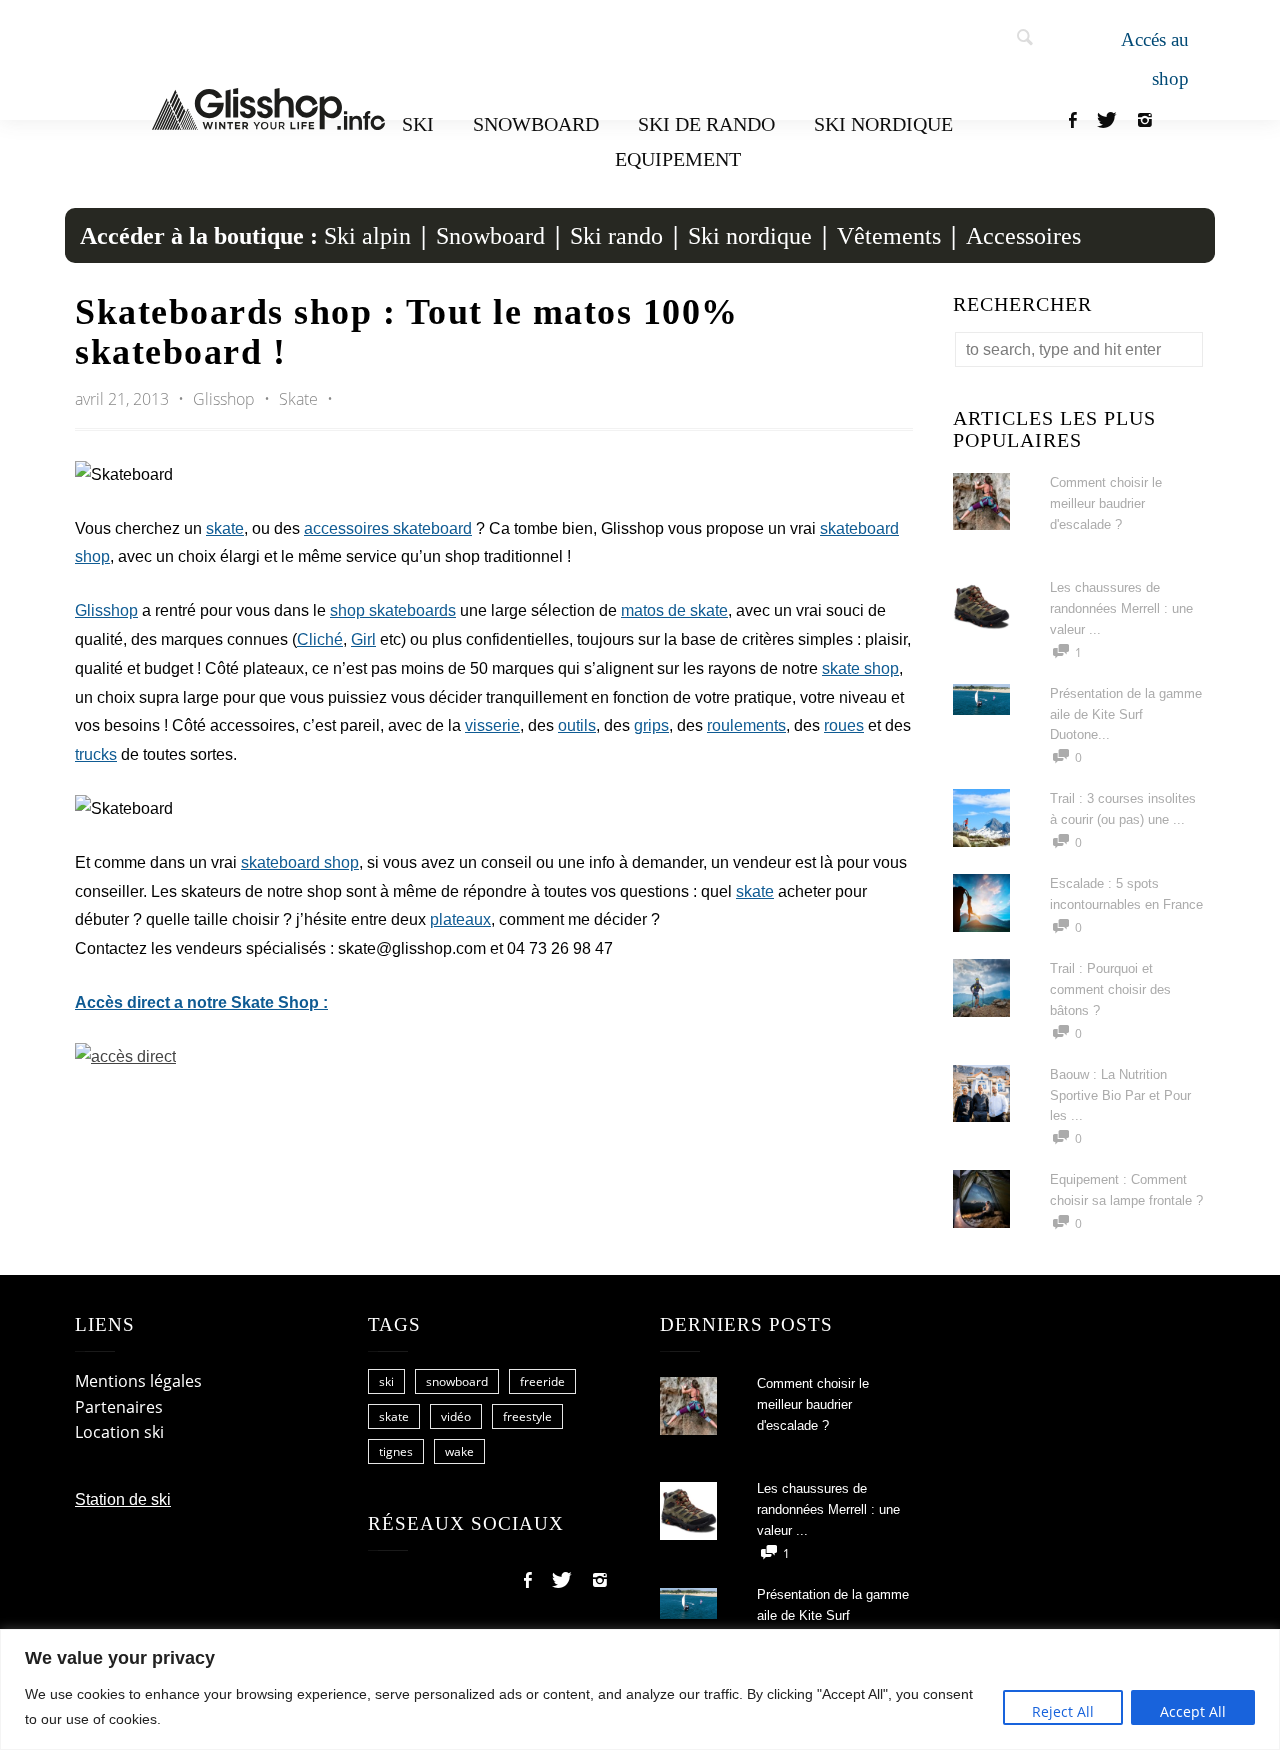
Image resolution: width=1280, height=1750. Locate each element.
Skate (298, 399)
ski (386, 1381)
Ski (418, 124)
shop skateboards (393, 610)
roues (844, 725)
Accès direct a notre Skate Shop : (201, 1002)
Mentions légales (138, 1381)
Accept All (1193, 1711)
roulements (746, 725)
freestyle (527, 1416)
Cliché (320, 639)
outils (577, 725)
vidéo (456, 1416)
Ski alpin (367, 236)
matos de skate (674, 610)
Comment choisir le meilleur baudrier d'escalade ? (1106, 503)
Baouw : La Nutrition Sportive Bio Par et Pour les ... (1120, 1095)
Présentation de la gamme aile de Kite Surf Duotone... (1126, 714)
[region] (640, 1689)
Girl (363, 639)
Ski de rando (706, 124)
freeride (542, 1381)
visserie (492, 725)
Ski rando (616, 236)
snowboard (457, 1381)
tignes (396, 1451)
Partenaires (119, 1407)
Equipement (678, 159)
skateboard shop (300, 862)
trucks (96, 754)
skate (225, 528)
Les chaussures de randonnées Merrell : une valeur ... (1121, 608)
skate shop (860, 668)
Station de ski (123, 1499)
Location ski (119, 1432)
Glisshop (226, 399)
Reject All (1063, 1711)
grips (651, 725)
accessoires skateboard (388, 528)
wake (459, 1451)
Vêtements (889, 236)
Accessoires (1023, 236)
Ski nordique (883, 124)
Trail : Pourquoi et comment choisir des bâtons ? (1110, 989)
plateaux (460, 919)
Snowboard (536, 124)
